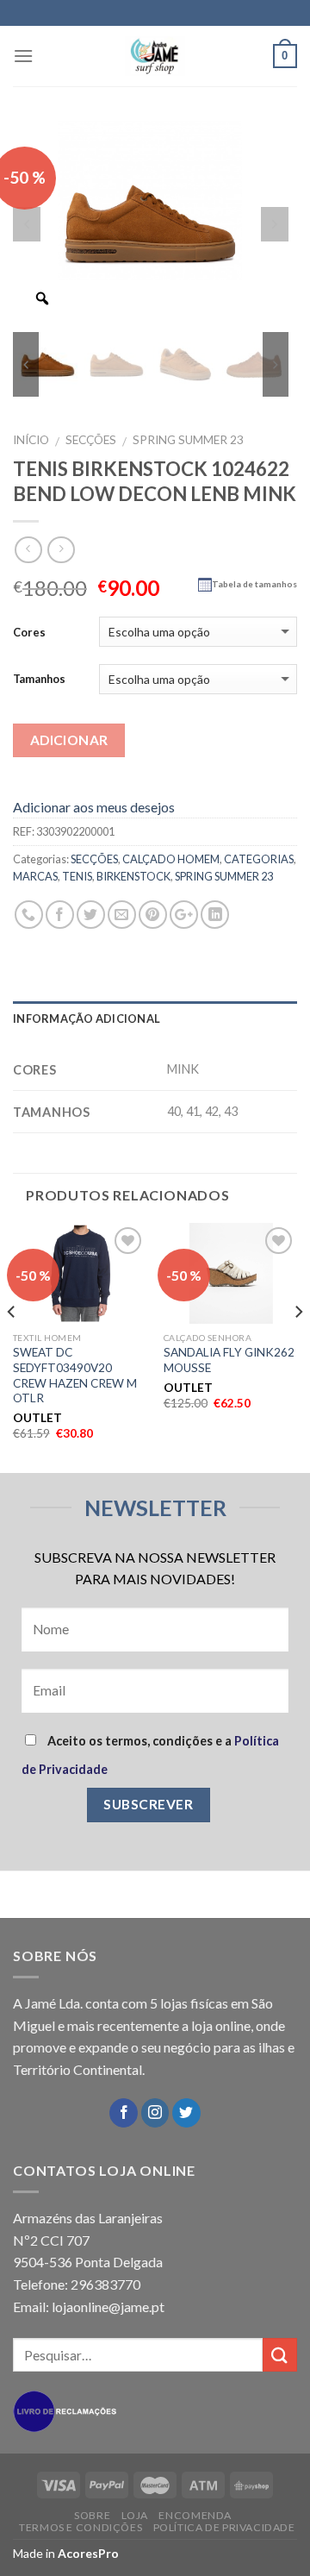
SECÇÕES (91, 440)
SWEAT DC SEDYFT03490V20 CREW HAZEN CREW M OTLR (75, 1375)
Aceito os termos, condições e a (150, 1755)
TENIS (77, 876)
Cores (29, 632)
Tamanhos (39, 679)
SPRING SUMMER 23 (188, 440)
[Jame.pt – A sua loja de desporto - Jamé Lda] (155, 56)
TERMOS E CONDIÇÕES (81, 2527)
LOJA (135, 2515)
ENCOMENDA (195, 2515)
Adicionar (69, 740)
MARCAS (35, 876)
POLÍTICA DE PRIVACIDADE (224, 2527)
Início (31, 440)
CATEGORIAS (259, 859)
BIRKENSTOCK (133, 876)
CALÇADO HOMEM (171, 859)
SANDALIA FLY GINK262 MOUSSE (229, 1360)
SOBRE (92, 2515)
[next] (298, 1346)
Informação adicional (87, 1018)
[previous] (12, 1346)
